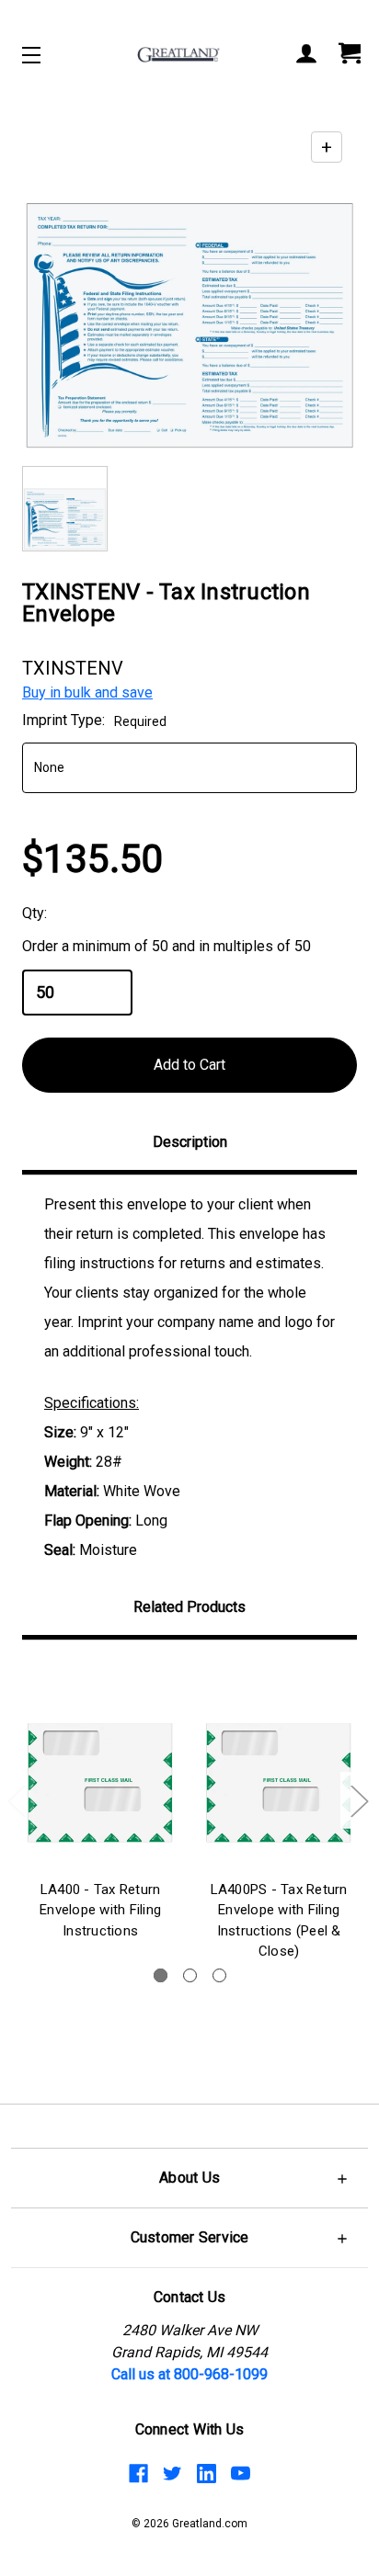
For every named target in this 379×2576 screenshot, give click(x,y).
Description (190, 1142)
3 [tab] (219, 1975)
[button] (189, 2178)
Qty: (34, 913)
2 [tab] (190, 1975)
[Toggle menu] (47, 55)
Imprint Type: (94, 720)
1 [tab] (161, 1975)
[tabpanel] (100, 1804)
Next (359, 1800)
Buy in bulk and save (87, 692)
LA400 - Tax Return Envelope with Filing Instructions (100, 1910)
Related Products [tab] (189, 1607)
